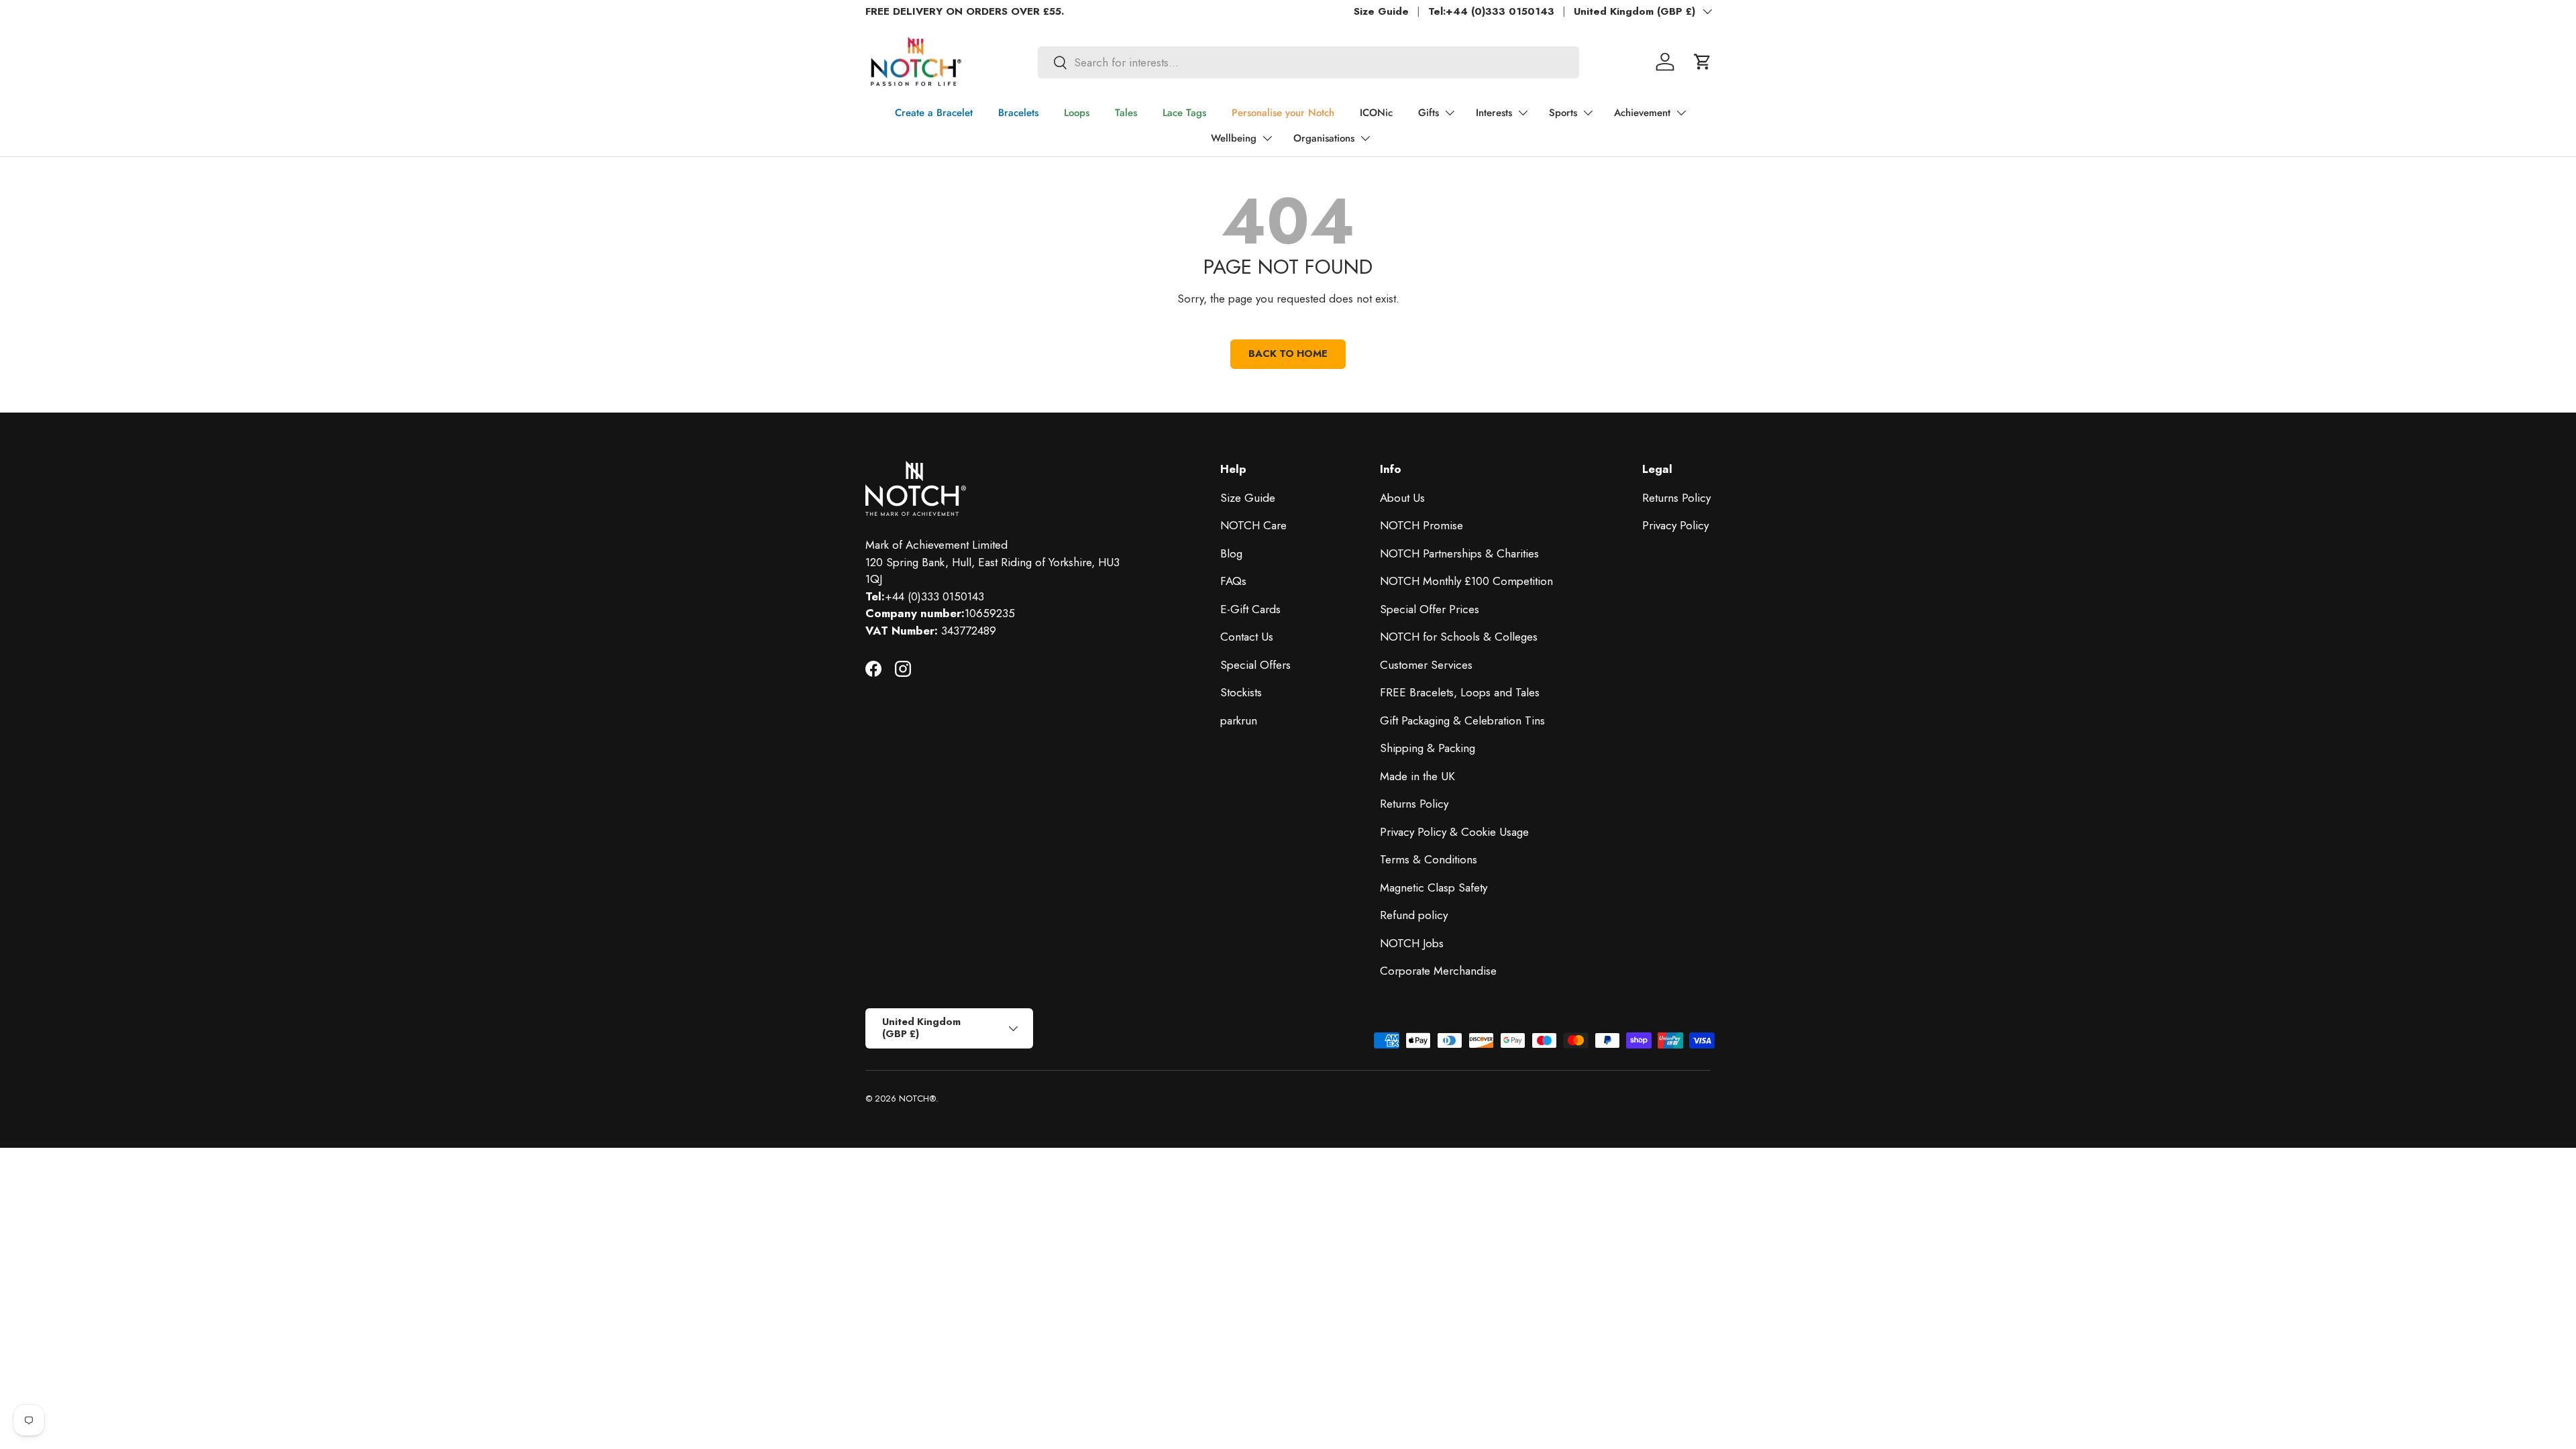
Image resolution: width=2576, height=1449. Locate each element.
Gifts (1429, 113)
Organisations (1324, 138)
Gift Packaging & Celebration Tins (1462, 720)
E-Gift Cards (1250, 609)
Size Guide (1381, 11)
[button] (1703, 62)
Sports (1563, 113)
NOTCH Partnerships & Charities (1459, 553)
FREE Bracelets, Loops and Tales (1460, 692)
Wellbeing (1234, 138)
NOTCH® (917, 1098)
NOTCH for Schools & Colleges (1459, 637)
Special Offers (1255, 665)
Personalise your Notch (1283, 113)
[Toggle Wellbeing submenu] (1267, 138)
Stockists (1241, 692)
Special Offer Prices (1430, 609)
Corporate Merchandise (1438, 971)
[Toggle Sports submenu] (1588, 113)
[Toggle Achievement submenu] (1681, 113)
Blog (1231, 553)
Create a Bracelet (934, 113)
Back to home (1288, 354)
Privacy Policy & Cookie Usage (1454, 832)
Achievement (1642, 113)
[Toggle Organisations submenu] (1365, 138)
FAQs (1233, 581)
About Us (1402, 498)
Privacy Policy (1675, 525)
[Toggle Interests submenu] (1523, 113)
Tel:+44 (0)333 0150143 (1491, 11)
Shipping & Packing (1428, 748)
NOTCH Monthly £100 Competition (1466, 581)
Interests (1494, 113)
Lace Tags (1184, 113)
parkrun (1239, 720)
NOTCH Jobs (1412, 943)
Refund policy (1414, 915)
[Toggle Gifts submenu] (1450, 113)
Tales (1126, 113)
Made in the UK (1417, 776)
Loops (1077, 113)
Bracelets (1018, 113)
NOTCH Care (1253, 525)
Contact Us (1247, 637)
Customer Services (1426, 665)
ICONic (1376, 113)
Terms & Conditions (1429, 859)
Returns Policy (1414, 804)
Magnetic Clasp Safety (1434, 888)
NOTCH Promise (1421, 525)
